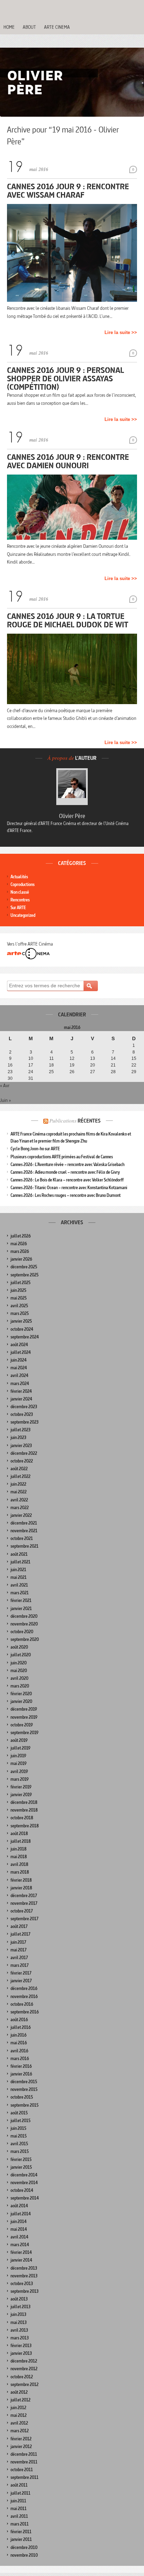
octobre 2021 (22, 1538)
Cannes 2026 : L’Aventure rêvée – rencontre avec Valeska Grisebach (67, 1164)
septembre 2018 (25, 1826)
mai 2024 (19, 1368)
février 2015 (21, 2159)
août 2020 (19, 1647)
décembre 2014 (24, 2175)
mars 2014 (20, 2245)
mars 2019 (20, 1779)
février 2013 (21, 2346)
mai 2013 (19, 2322)
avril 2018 (19, 1864)
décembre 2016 (24, 1988)
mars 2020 (20, 1686)
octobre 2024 (22, 1329)
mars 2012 (20, 2431)
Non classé (20, 892)
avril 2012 (19, 2423)
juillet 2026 (21, 1236)
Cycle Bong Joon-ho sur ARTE (35, 1149)
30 (10, 1078)
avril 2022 (19, 1500)
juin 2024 (19, 1360)
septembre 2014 (25, 2198)
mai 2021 (19, 1577)
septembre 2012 (24, 2384)
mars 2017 (20, 1965)
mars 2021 (20, 1593)
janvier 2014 (21, 2260)
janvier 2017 (21, 1981)
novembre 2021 (24, 1531)
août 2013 (19, 2299)
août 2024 (19, 1345)
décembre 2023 (24, 1407)
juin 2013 (18, 2314)
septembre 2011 (24, 2477)
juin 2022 (18, 1484)
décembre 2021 (24, 1523)
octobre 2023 (22, 1414)
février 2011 (21, 2532)
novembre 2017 (24, 1903)
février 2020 (21, 1694)
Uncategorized (23, 915)
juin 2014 (19, 2221)
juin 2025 (18, 1290)
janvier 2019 (21, 1795)
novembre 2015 (24, 2089)
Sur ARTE (18, 908)
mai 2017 (19, 1950)
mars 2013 (20, 2338)
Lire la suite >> (121, 332)
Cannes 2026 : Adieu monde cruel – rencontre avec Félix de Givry (65, 1172)
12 (72, 1058)
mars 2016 (20, 2059)
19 (72, 1065)
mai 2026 (19, 1244)
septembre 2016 (25, 2012)
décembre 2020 (24, 1616)
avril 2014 (19, 2237)
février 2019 (21, 1787)
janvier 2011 (21, 2539)
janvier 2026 (21, 1259)
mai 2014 (19, 2229)
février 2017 (21, 1973)
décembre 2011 (24, 2454)
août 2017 (19, 1926)
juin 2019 (18, 1756)
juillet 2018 (21, 1841)
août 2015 (19, 2113)
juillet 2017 (20, 1934)
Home (9, 27)
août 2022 (19, 1469)
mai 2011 (19, 2509)
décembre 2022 (24, 1453)
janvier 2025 (21, 1321)
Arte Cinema (57, 27)
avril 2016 (19, 2051)
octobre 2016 (22, 2004)
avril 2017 (19, 1958)
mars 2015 (20, 2151)
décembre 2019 (24, 1709)
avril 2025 (19, 1306)
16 (10, 1065)
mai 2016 (19, 2043)
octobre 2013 (22, 2284)
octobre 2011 (22, 2470)
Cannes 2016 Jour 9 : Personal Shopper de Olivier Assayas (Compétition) (66, 378)
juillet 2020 (21, 1655)
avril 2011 (19, 2516)
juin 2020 (19, 1663)
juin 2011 (18, 2501)
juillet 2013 (20, 2307)
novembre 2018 (24, 1810)
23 (10, 1072)
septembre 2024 (25, 1337)
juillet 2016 (21, 2027)
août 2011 (19, 2485)
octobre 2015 (22, 2097)
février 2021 (21, 1600)
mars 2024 (20, 1384)
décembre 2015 (24, 2082)
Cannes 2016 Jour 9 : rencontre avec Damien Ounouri (68, 461)
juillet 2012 (20, 2400)
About (29, 27)
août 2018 (19, 1834)
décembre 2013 (24, 2268)
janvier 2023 (21, 1446)
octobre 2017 (22, 1911)
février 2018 (21, 1880)
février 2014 (21, 2252)
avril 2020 (19, 1678)
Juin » (5, 1100)
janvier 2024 (21, 1399)
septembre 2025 (24, 1275)
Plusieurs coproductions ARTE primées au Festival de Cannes (62, 1157)
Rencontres (20, 900)
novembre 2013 (24, 2276)
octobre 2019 (22, 1725)
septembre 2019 (24, 1733)
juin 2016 (19, 2035)
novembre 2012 (24, 2369)
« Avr (5, 1085)
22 (134, 1065)
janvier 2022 (21, 1515)
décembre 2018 (24, 1802)
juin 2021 (18, 1570)
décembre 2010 (24, 2547)
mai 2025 (19, 1298)
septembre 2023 (24, 1422)
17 (31, 1065)
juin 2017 (18, 1942)
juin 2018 (19, 1849)
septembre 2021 (24, 1546)
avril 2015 (19, 2144)
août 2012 (19, 2392)
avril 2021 (19, 1585)
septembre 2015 (24, 2105)
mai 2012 (19, 2415)
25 (51, 1072)
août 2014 (19, 2206)
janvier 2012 (21, 2446)
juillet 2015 (20, 2121)
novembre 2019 (24, 1717)
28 (113, 1072)
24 (31, 1072)
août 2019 (19, 1740)
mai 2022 (19, 1492)
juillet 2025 (20, 1283)
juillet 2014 (21, 2214)
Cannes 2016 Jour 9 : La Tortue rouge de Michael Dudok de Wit (68, 620)
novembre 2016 (24, 1996)
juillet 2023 (20, 1430)
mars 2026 (20, 1251)
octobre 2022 (22, 1461)
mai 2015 (19, 2136)
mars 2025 (20, 1313)
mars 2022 (20, 1508)
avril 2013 (19, 2330)
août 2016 (19, 2020)
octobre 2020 (22, 1632)
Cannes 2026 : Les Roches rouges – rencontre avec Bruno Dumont (66, 1195)
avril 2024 (19, 1375)
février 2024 (21, 1391)
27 (93, 1072)
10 (31, 1058)
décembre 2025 (24, 1267)
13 (93, 1058)
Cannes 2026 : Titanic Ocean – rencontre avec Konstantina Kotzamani (69, 1188)
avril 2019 (19, 1771)
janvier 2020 (21, 1701)
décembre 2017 (24, 1896)
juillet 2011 (20, 2493)
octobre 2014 (22, 2190)
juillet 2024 (21, 1352)
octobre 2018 (22, 1818)
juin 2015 (18, 2128)
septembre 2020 (25, 1639)
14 (113, 1058)
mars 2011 (20, 2524)
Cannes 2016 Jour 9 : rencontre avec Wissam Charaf (68, 190)
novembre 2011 (24, 2462)
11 (52, 1058)
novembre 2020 (24, 1624)
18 (51, 1065)
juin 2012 (18, 2408)
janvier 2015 (21, 2167)
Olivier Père (72, 816)
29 (134, 1072)
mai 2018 (19, 1857)
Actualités (19, 877)
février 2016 (21, 2066)
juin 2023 (18, 1437)
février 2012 (21, 2439)
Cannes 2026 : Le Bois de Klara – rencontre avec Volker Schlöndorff (67, 1180)
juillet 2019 (20, 1748)
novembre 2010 (24, 2555)
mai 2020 (19, 1671)
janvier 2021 (21, 1609)
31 (31, 1078)
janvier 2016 (21, 2074)
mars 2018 (20, 1872)
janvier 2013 (21, 2353)
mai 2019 (19, 1763)
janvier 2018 (21, 1888)
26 (72, 1072)
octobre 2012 (22, 2377)
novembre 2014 (24, 2183)
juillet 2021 (20, 1562)
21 (113, 1065)
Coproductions (23, 884)
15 (134, 1058)
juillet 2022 (20, 1476)
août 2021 (19, 1554)
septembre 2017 (24, 1919)
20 (93, 1065)
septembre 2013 (24, 2291)
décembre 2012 (24, 2361)
